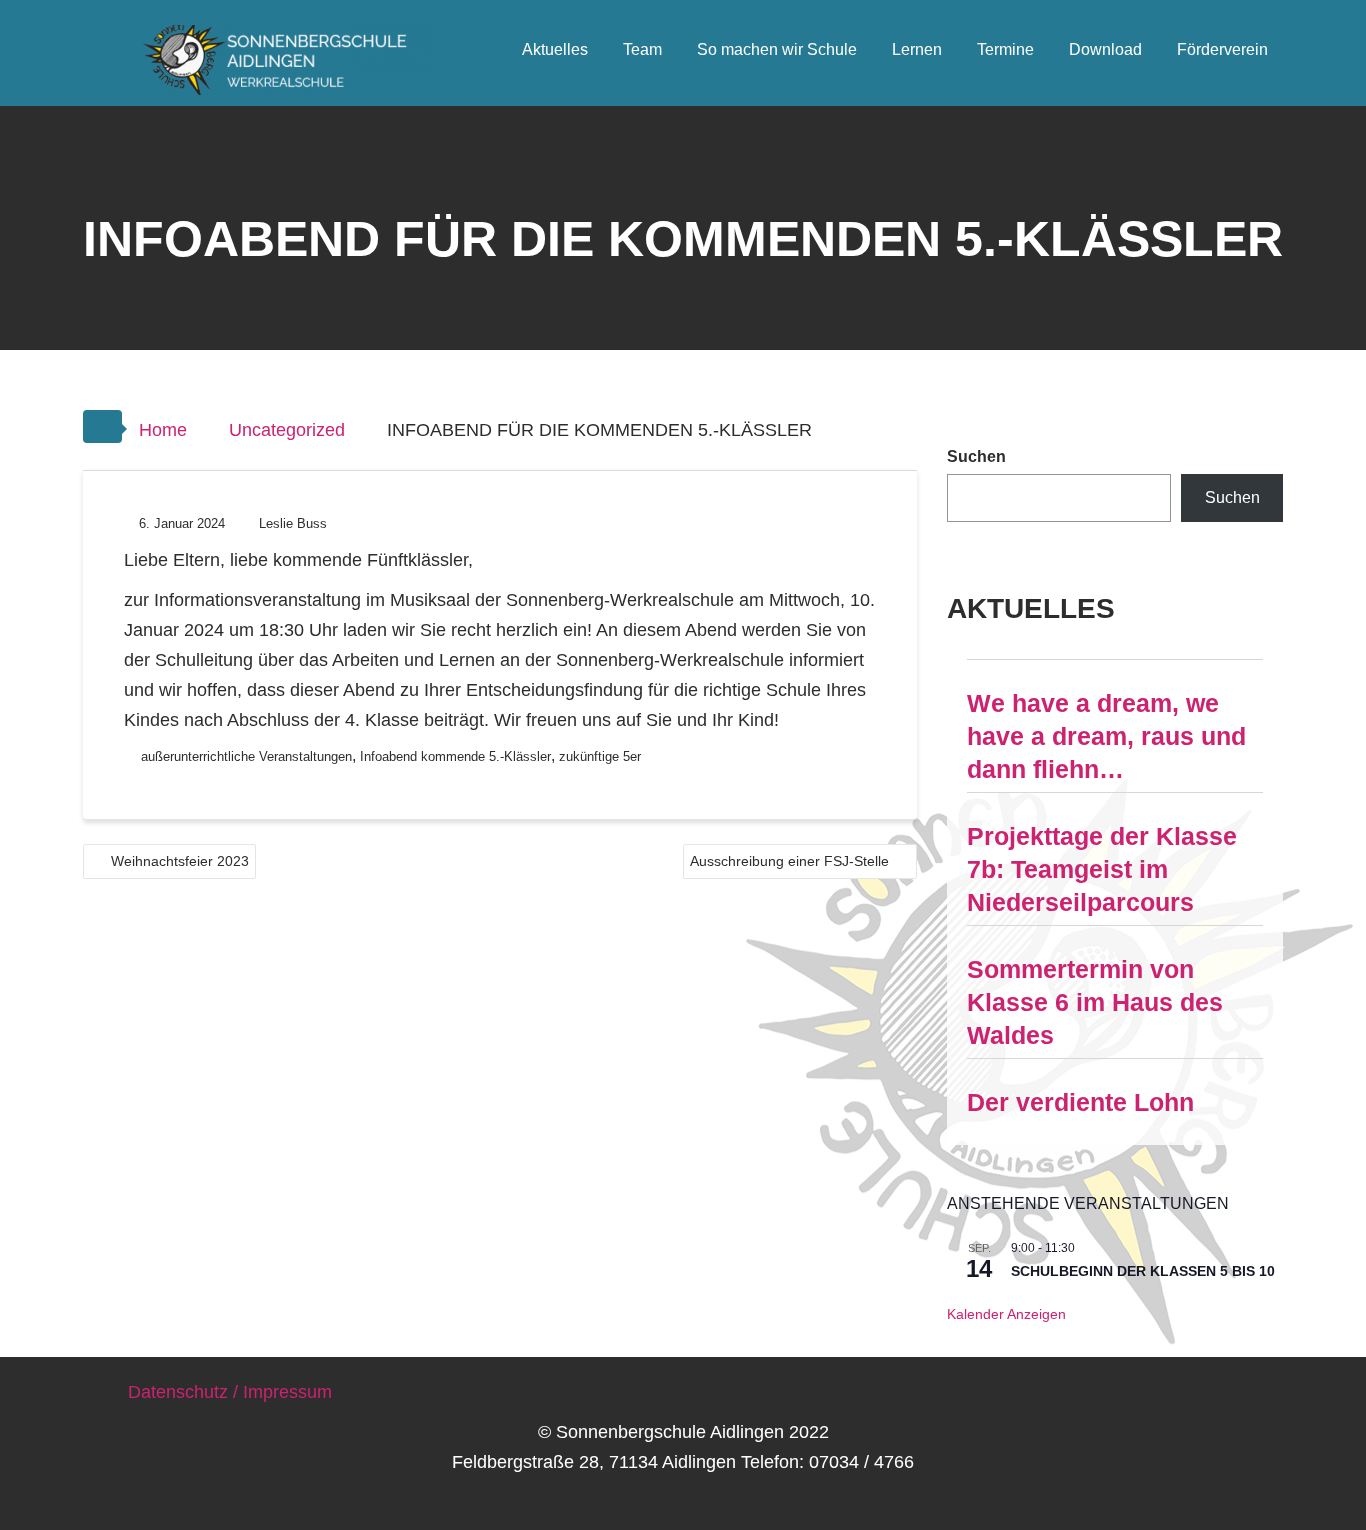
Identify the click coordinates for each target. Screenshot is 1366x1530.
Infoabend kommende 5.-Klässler (455, 756)
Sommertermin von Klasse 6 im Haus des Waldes (1095, 1002)
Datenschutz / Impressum (230, 1392)
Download (1105, 49)
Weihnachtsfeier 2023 (180, 861)
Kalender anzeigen (1006, 1314)
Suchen (976, 456)
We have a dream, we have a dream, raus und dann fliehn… (1106, 736)
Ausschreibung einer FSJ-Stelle (789, 861)
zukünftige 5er (600, 756)
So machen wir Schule (777, 49)
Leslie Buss (293, 523)
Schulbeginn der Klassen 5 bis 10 (1143, 1271)
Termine (1005, 49)
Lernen (917, 49)
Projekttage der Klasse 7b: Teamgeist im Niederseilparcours (1102, 869)
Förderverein (1222, 49)
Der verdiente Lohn (1080, 1102)
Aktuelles (555, 49)
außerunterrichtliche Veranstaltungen (246, 756)
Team (642, 49)
